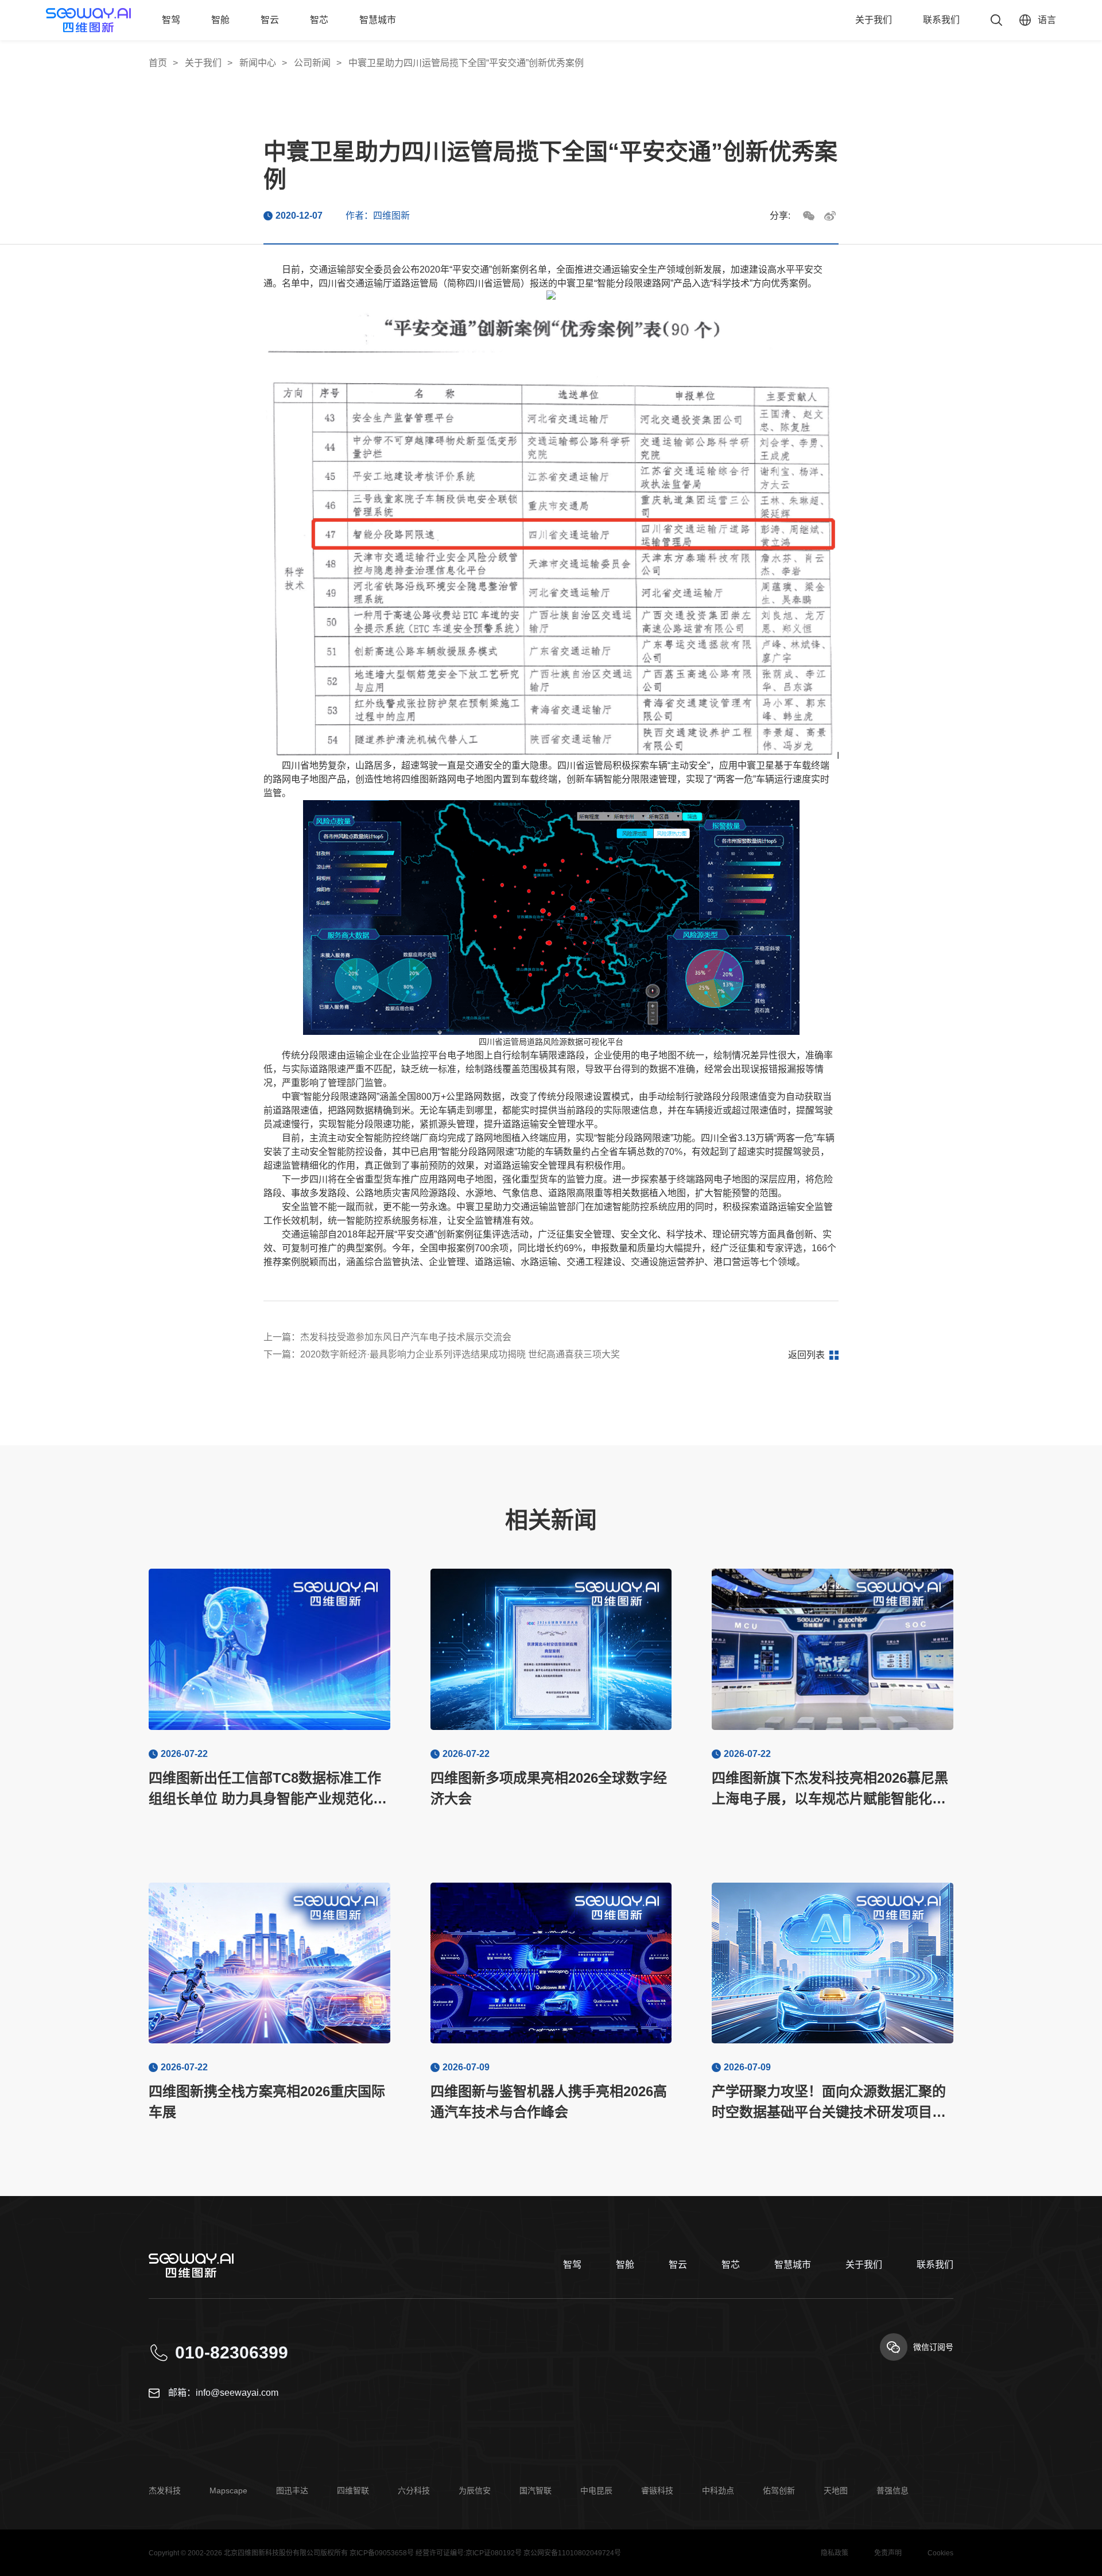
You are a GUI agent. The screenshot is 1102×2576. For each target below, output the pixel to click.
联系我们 (941, 20)
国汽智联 (536, 2490)
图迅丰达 (292, 2490)
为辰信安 (475, 2490)
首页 (158, 63)
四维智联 (353, 2490)
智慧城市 (378, 20)
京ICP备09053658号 (382, 2553)
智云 (270, 20)
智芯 (319, 20)
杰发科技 (165, 2490)
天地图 (836, 2490)
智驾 (171, 20)
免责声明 (888, 2553)
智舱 (220, 20)
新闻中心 (258, 63)
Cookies (940, 2553)
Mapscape (228, 2490)
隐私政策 (835, 2553)
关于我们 (874, 20)
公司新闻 (312, 63)
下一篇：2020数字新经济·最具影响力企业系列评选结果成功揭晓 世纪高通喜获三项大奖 (442, 1354)
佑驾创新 (779, 2490)
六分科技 (414, 2490)
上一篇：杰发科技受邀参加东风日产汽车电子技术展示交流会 (387, 1337)
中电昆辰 (596, 2490)
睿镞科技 (657, 2490)
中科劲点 (718, 2490)
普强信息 (893, 2490)
